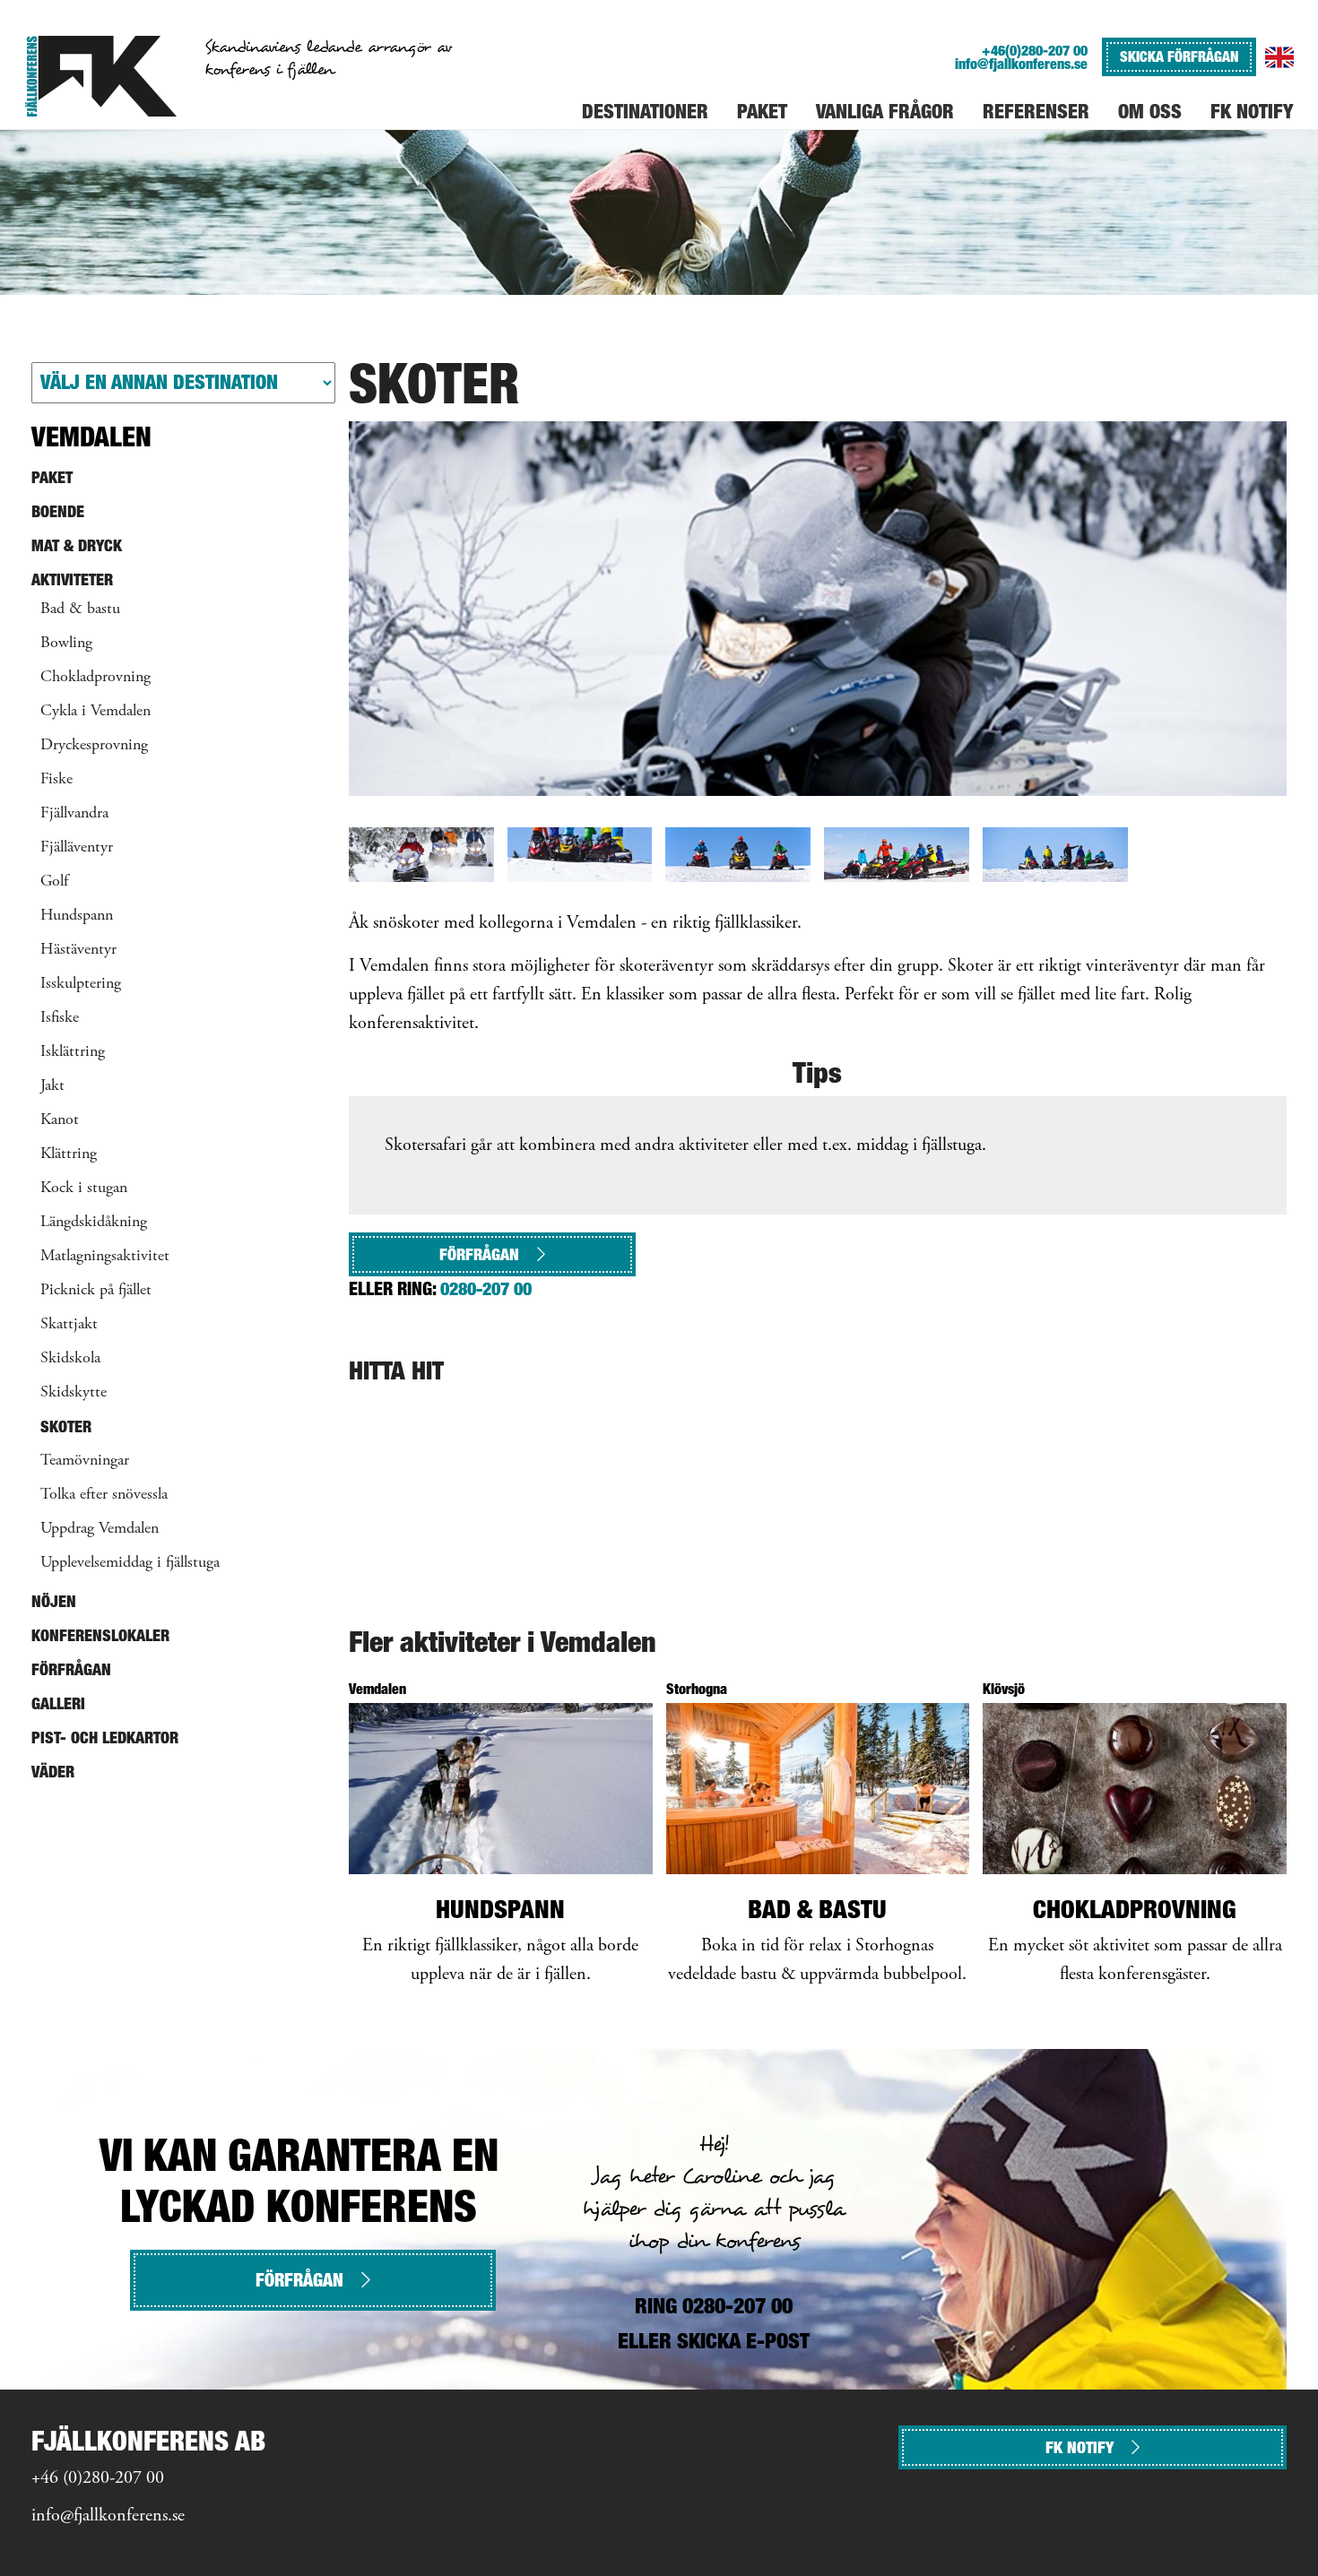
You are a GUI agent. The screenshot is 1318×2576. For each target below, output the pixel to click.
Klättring (69, 1154)
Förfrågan (479, 1254)
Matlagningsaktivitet (105, 1257)
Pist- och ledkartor (105, 1738)
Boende (58, 511)
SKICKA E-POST (743, 2341)
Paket (52, 477)
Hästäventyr (78, 950)
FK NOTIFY (1080, 2447)
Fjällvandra (74, 814)
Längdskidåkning (94, 1223)
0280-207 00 (486, 1289)
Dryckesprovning (94, 746)
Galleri (58, 1703)
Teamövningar (85, 1461)
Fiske (56, 780)
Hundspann (77, 916)
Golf (54, 882)
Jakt (52, 1086)
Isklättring (73, 1052)
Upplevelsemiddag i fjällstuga (130, 1563)
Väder (53, 1772)
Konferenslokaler (100, 1635)
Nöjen (54, 1601)
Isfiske (60, 1018)
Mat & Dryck (77, 545)
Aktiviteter (72, 579)
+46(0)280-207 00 (1035, 51)
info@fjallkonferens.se (1021, 64)
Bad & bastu (80, 609)
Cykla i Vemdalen (95, 712)
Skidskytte (74, 1393)
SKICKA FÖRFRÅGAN (1179, 56)
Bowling (66, 644)
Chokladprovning (95, 678)
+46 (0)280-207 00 (98, 2479)
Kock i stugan (84, 1189)
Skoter (66, 1426)
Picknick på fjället (96, 1291)
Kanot (60, 1120)
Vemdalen (91, 437)
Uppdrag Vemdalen (100, 1529)
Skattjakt (69, 1325)
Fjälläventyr (77, 848)
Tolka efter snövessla (104, 1495)
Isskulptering (81, 984)
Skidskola (70, 1359)
